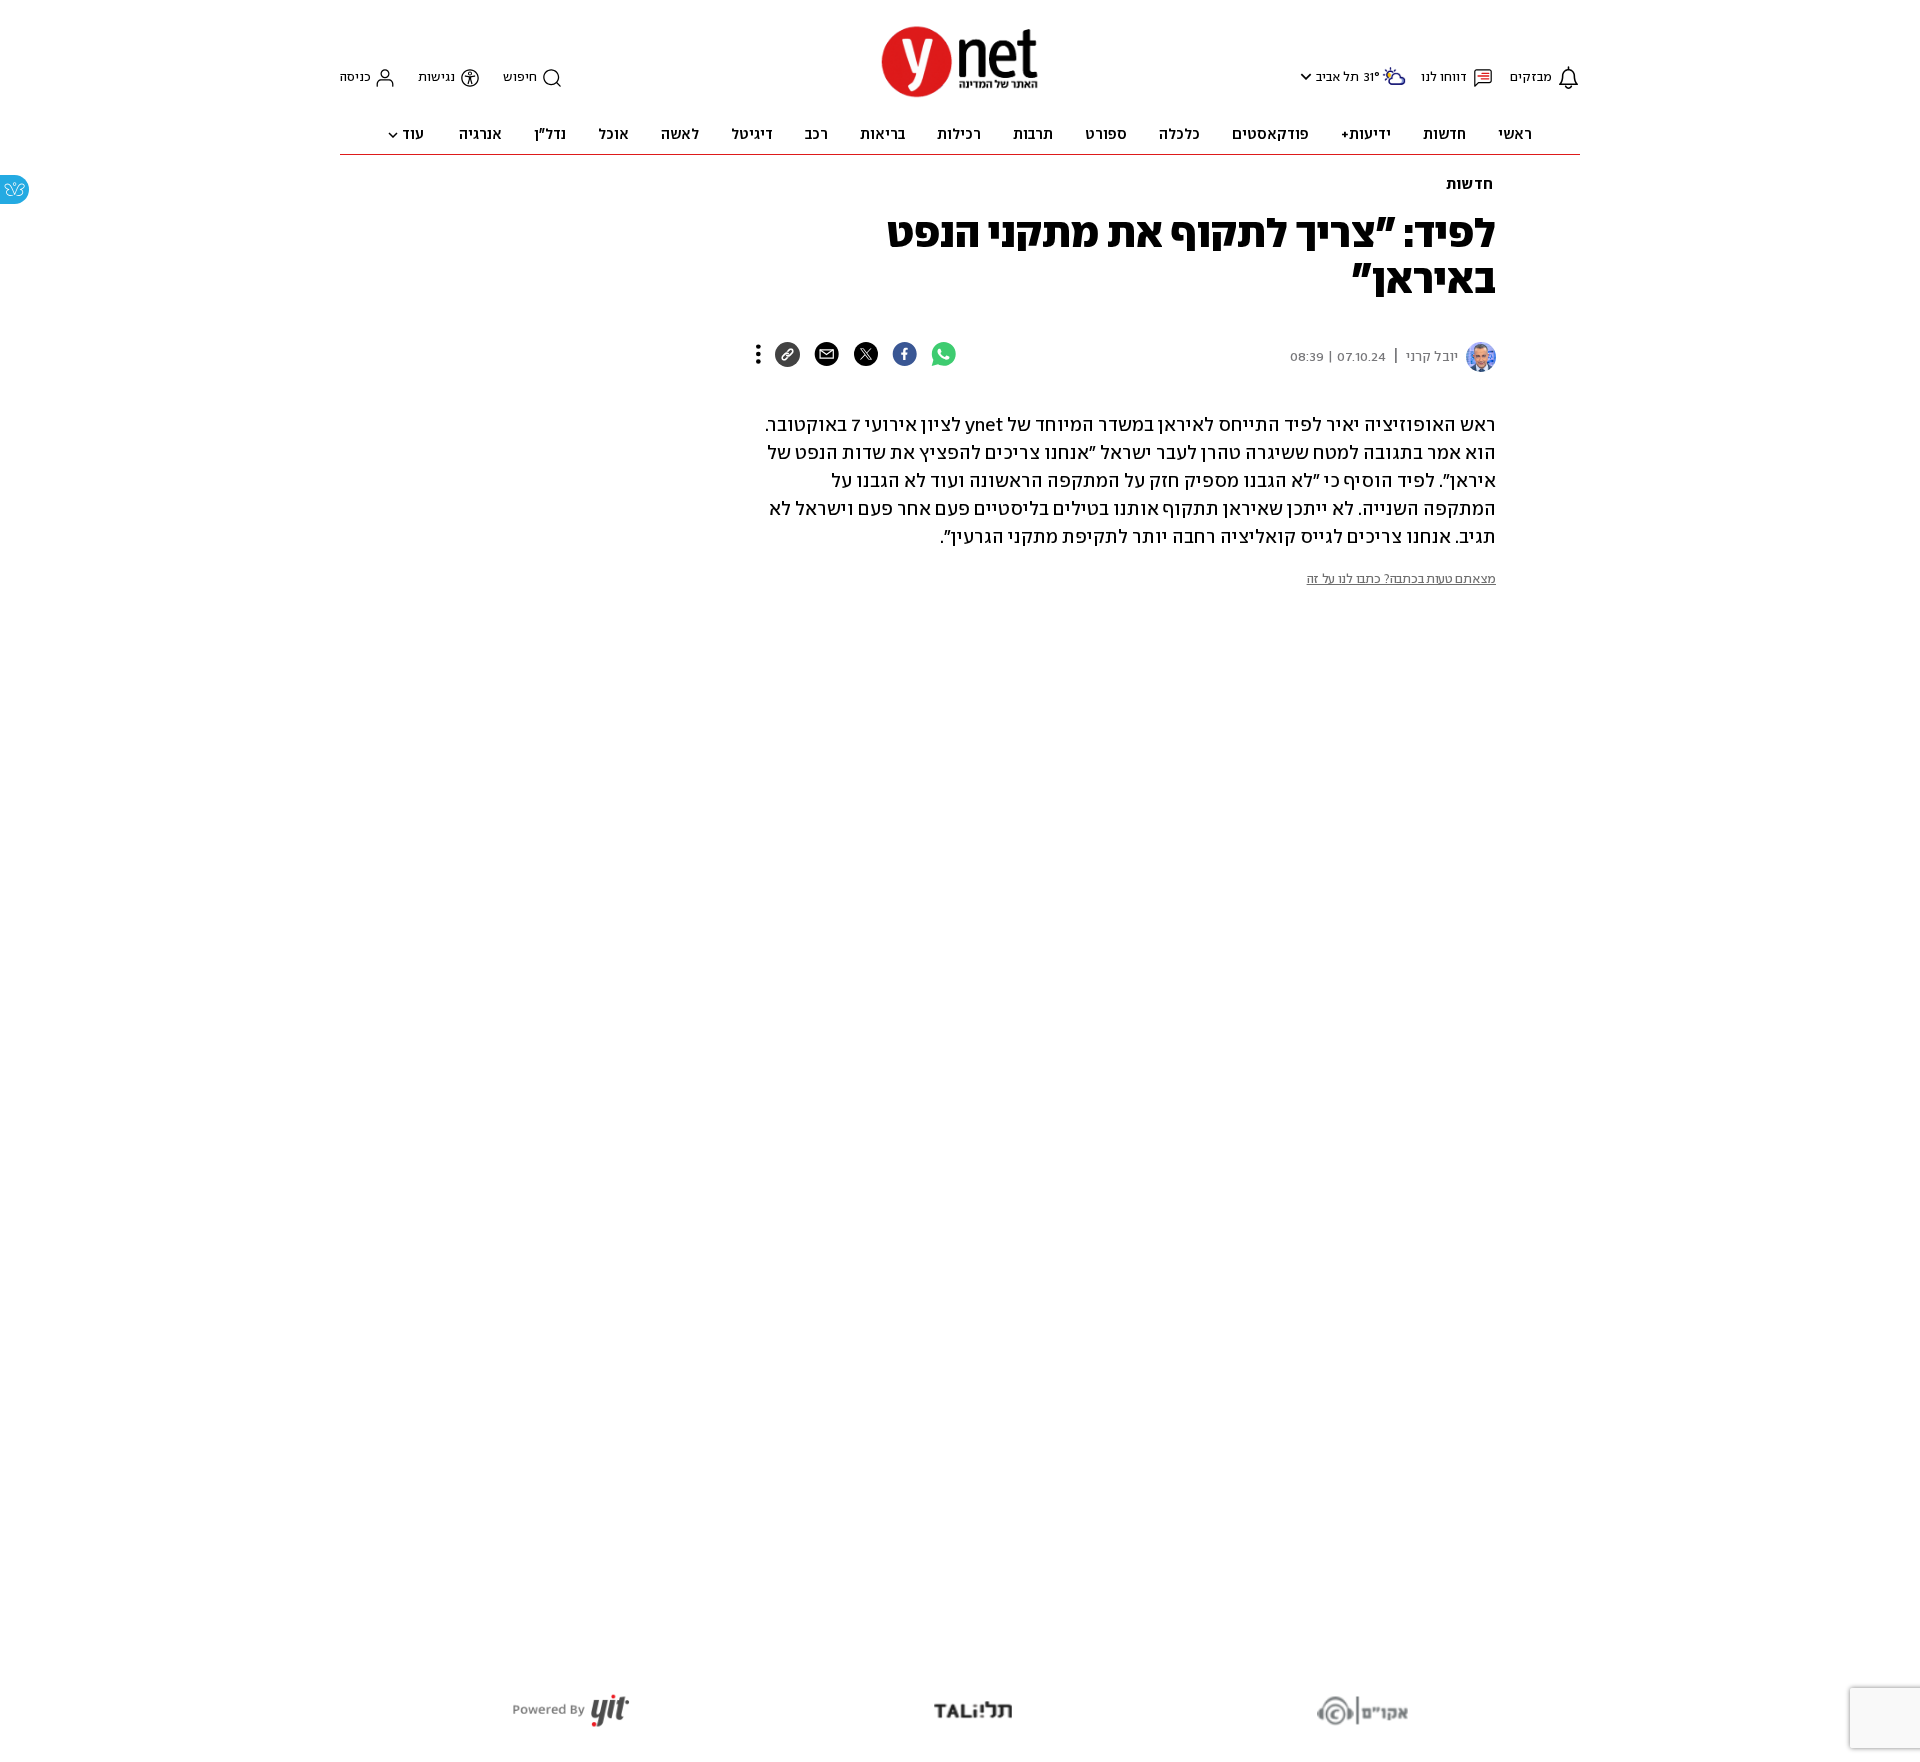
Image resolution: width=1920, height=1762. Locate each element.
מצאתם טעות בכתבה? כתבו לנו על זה (1401, 579)
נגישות (436, 77)
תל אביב (1337, 77)
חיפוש (520, 77)
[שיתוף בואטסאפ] (943, 354)
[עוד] (758, 354)
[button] (1303, 76)
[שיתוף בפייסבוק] (904, 354)
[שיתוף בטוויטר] (865, 354)
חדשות (1469, 185)
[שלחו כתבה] (826, 354)
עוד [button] (413, 135)
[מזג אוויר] (1394, 84)
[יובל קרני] (1477, 357)
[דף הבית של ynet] (960, 95)
